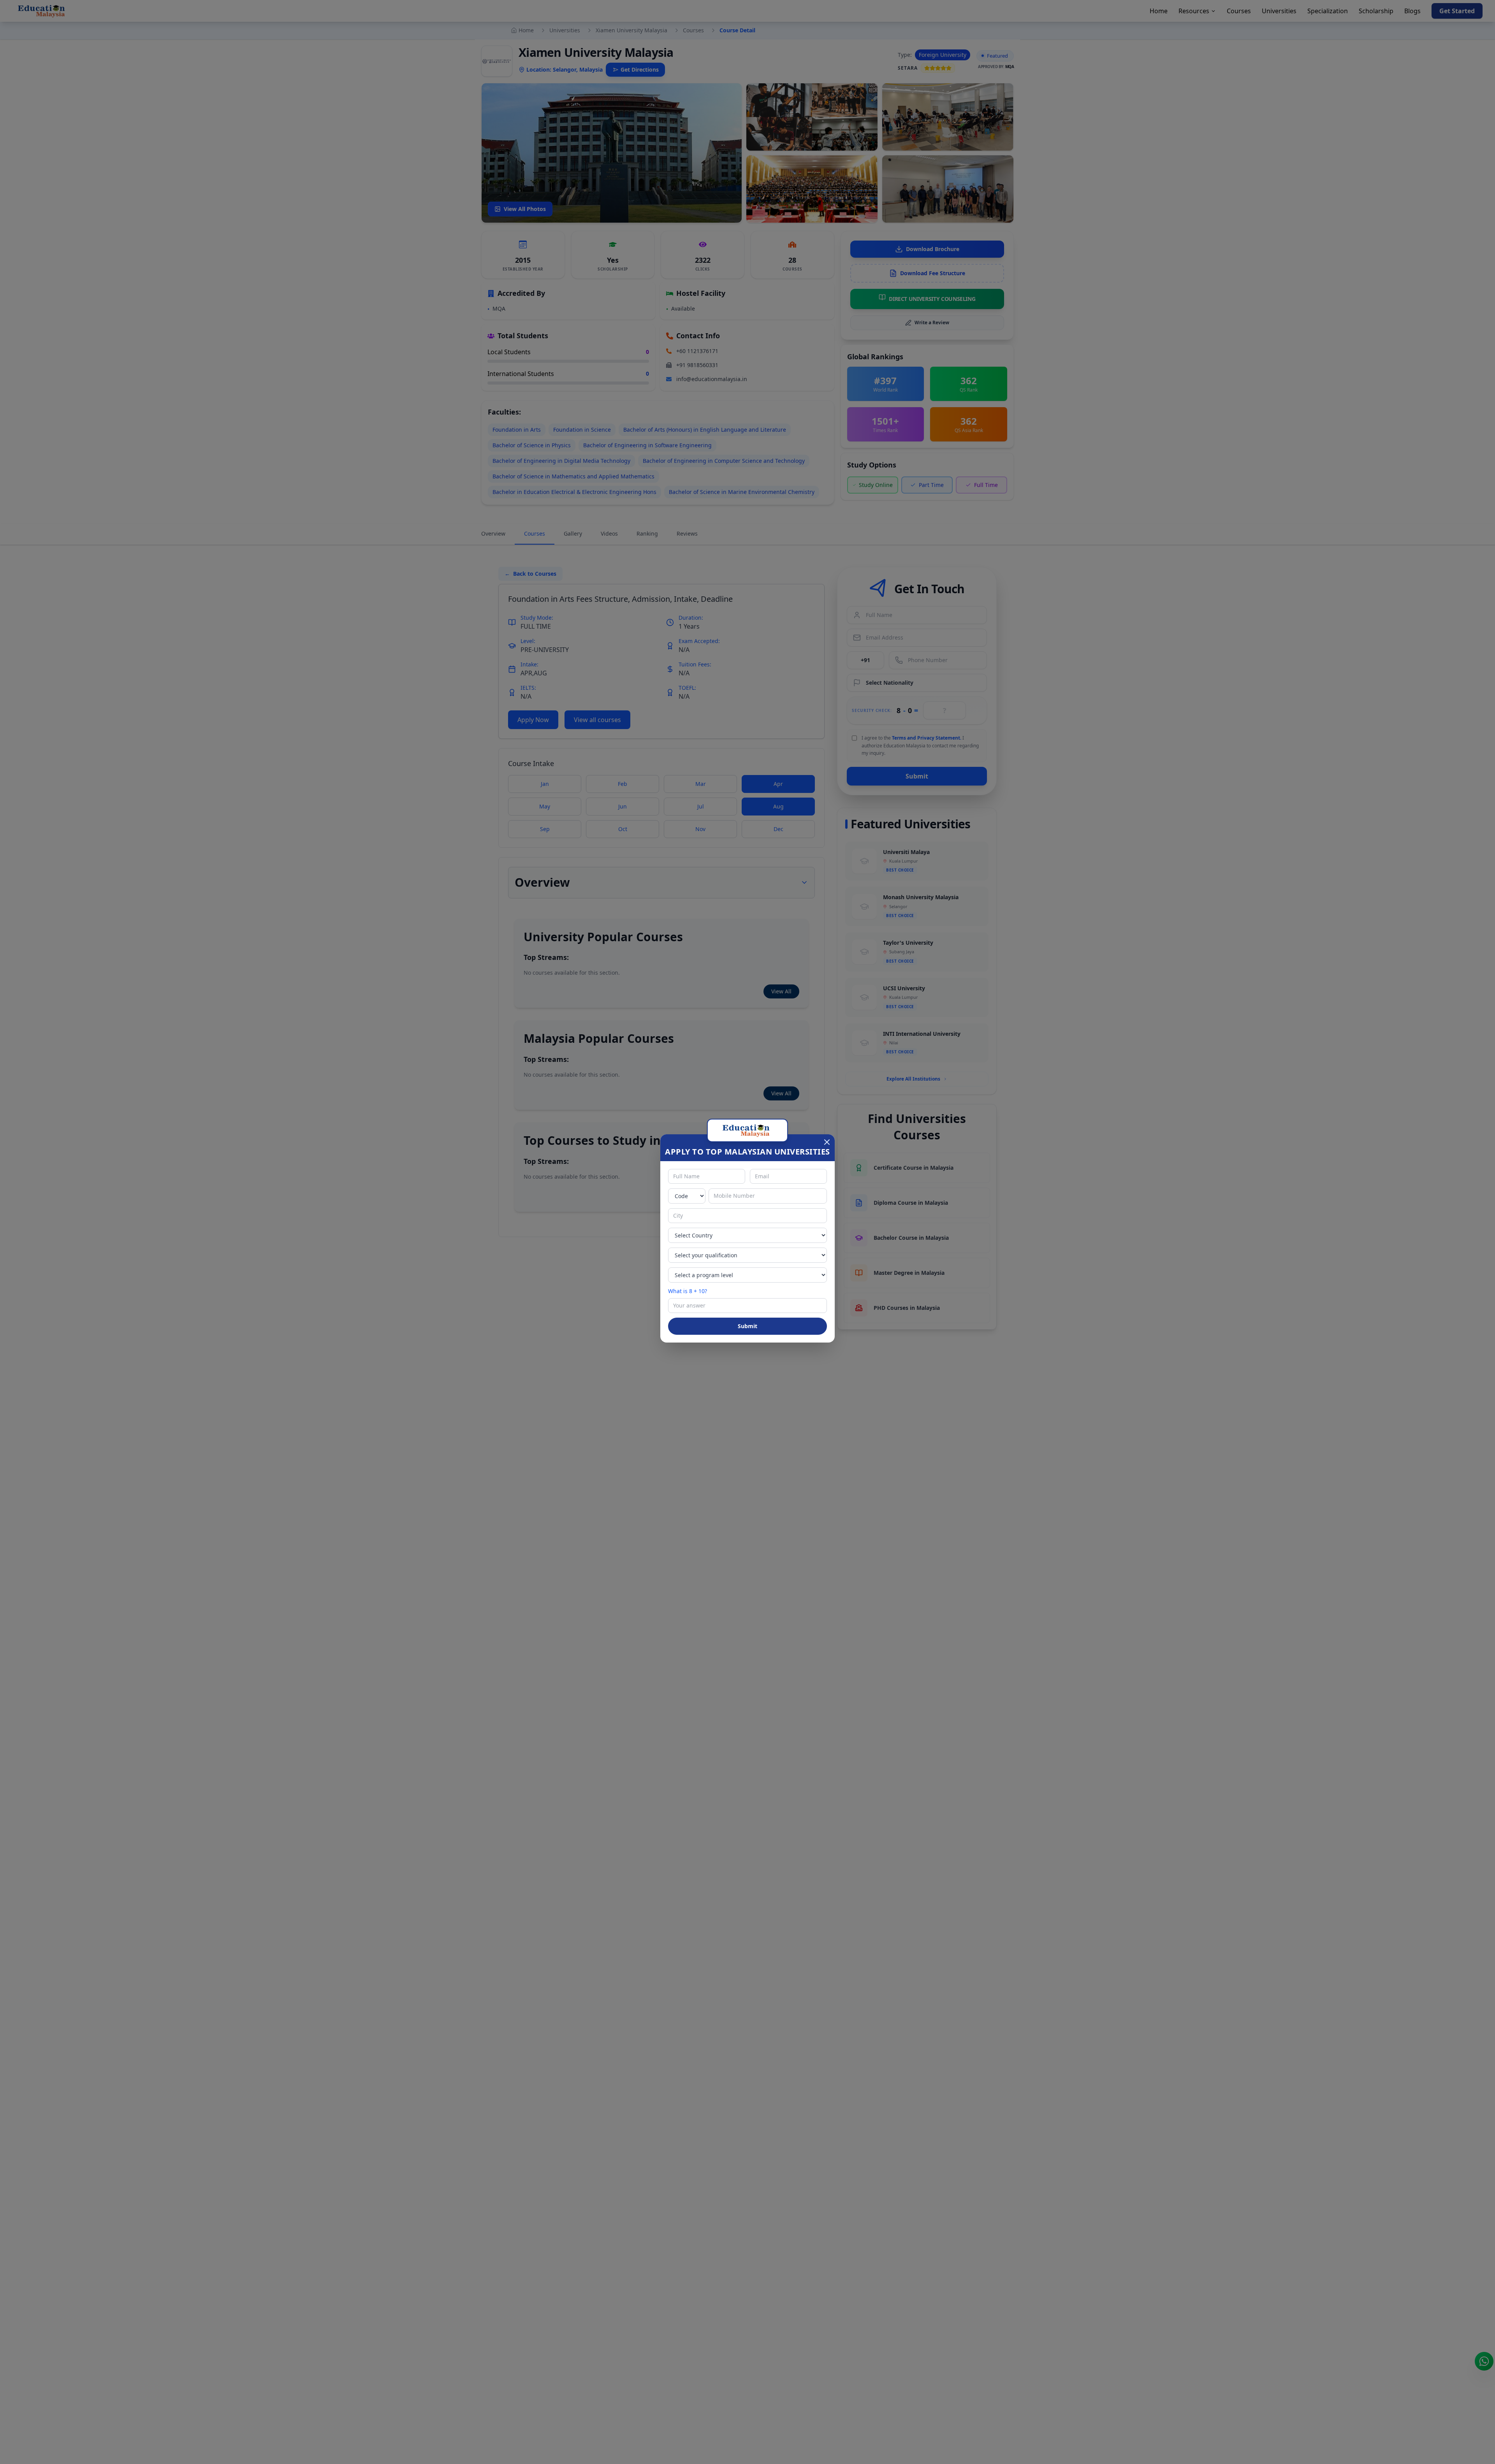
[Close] (827, 1142)
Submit (747, 1326)
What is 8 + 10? (688, 1291)
